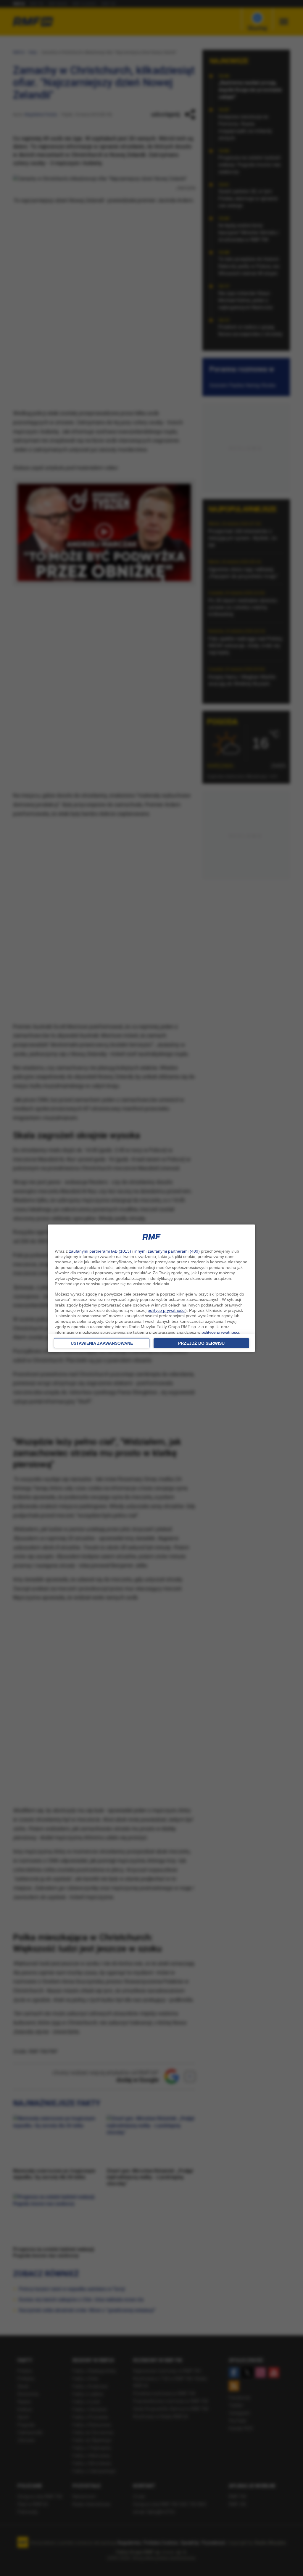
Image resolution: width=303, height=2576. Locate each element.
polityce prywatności (166, 1310)
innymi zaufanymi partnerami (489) (167, 1251)
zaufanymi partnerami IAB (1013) (100, 1251)
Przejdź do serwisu (201, 1343)
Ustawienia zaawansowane (102, 1343)
